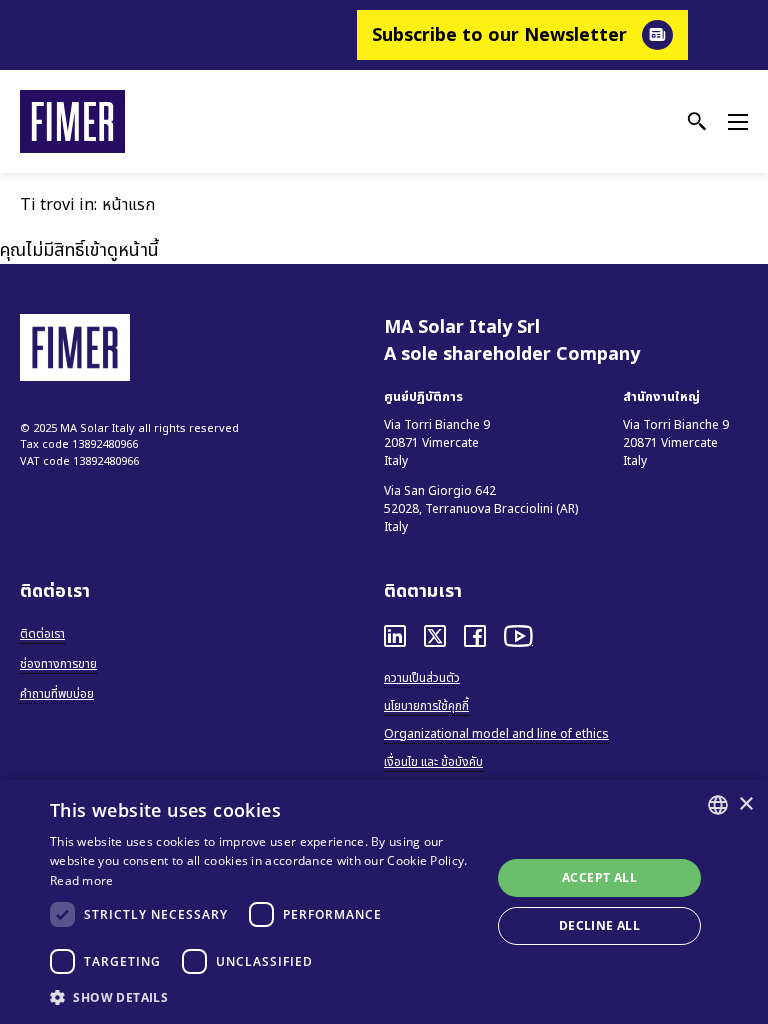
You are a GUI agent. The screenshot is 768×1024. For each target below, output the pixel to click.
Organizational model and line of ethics (496, 734)
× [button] (745, 804)
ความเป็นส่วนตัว (422, 678)
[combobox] (718, 805)
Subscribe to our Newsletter (499, 35)
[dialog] (384, 902)
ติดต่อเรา (42, 634)
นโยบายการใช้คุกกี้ (426, 706)
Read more (82, 880)
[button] (264, 997)
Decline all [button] (599, 925)
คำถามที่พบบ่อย (57, 694)
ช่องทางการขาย (58, 664)
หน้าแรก (128, 205)
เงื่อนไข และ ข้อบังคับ (433, 762)
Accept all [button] (599, 877)
